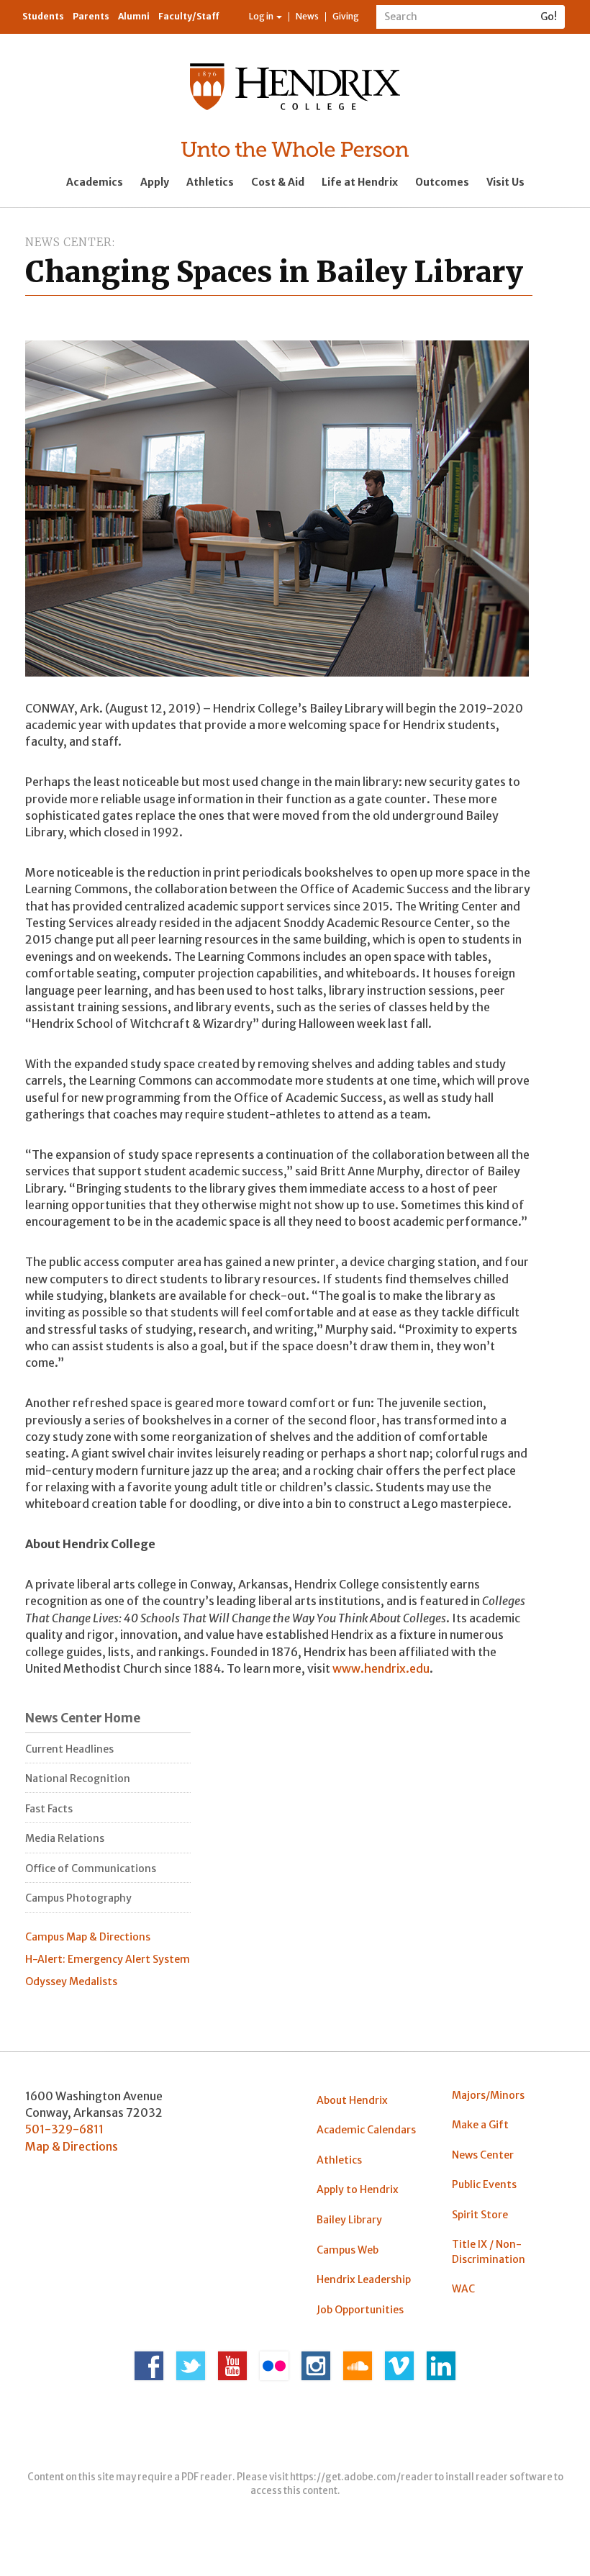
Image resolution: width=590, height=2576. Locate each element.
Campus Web (348, 2250)
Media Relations (65, 1838)
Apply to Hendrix (358, 2189)
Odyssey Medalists (71, 1981)
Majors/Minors (488, 2095)
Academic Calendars (366, 2130)
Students (43, 16)
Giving (346, 16)
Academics (95, 182)
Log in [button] (262, 16)
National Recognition (78, 1779)
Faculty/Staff (189, 16)
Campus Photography (78, 1898)
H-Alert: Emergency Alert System (108, 1959)
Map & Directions (72, 2146)
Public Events (484, 2184)
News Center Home (83, 1718)
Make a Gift (480, 2125)
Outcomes (442, 182)
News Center (69, 242)
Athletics (210, 182)
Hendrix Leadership (364, 2279)
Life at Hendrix (360, 182)
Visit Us (505, 182)
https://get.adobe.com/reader (362, 2477)
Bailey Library (349, 2220)
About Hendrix (352, 2100)
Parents (91, 16)
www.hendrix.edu (381, 1668)
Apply (155, 182)
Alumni (134, 16)
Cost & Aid (278, 182)
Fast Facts (49, 1809)
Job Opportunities (360, 2310)
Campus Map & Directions (88, 1937)
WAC (463, 2289)
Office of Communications (91, 1868)
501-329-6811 (64, 2129)
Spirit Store (480, 2215)
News (307, 16)
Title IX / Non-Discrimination (489, 2251)
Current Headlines (69, 1749)
